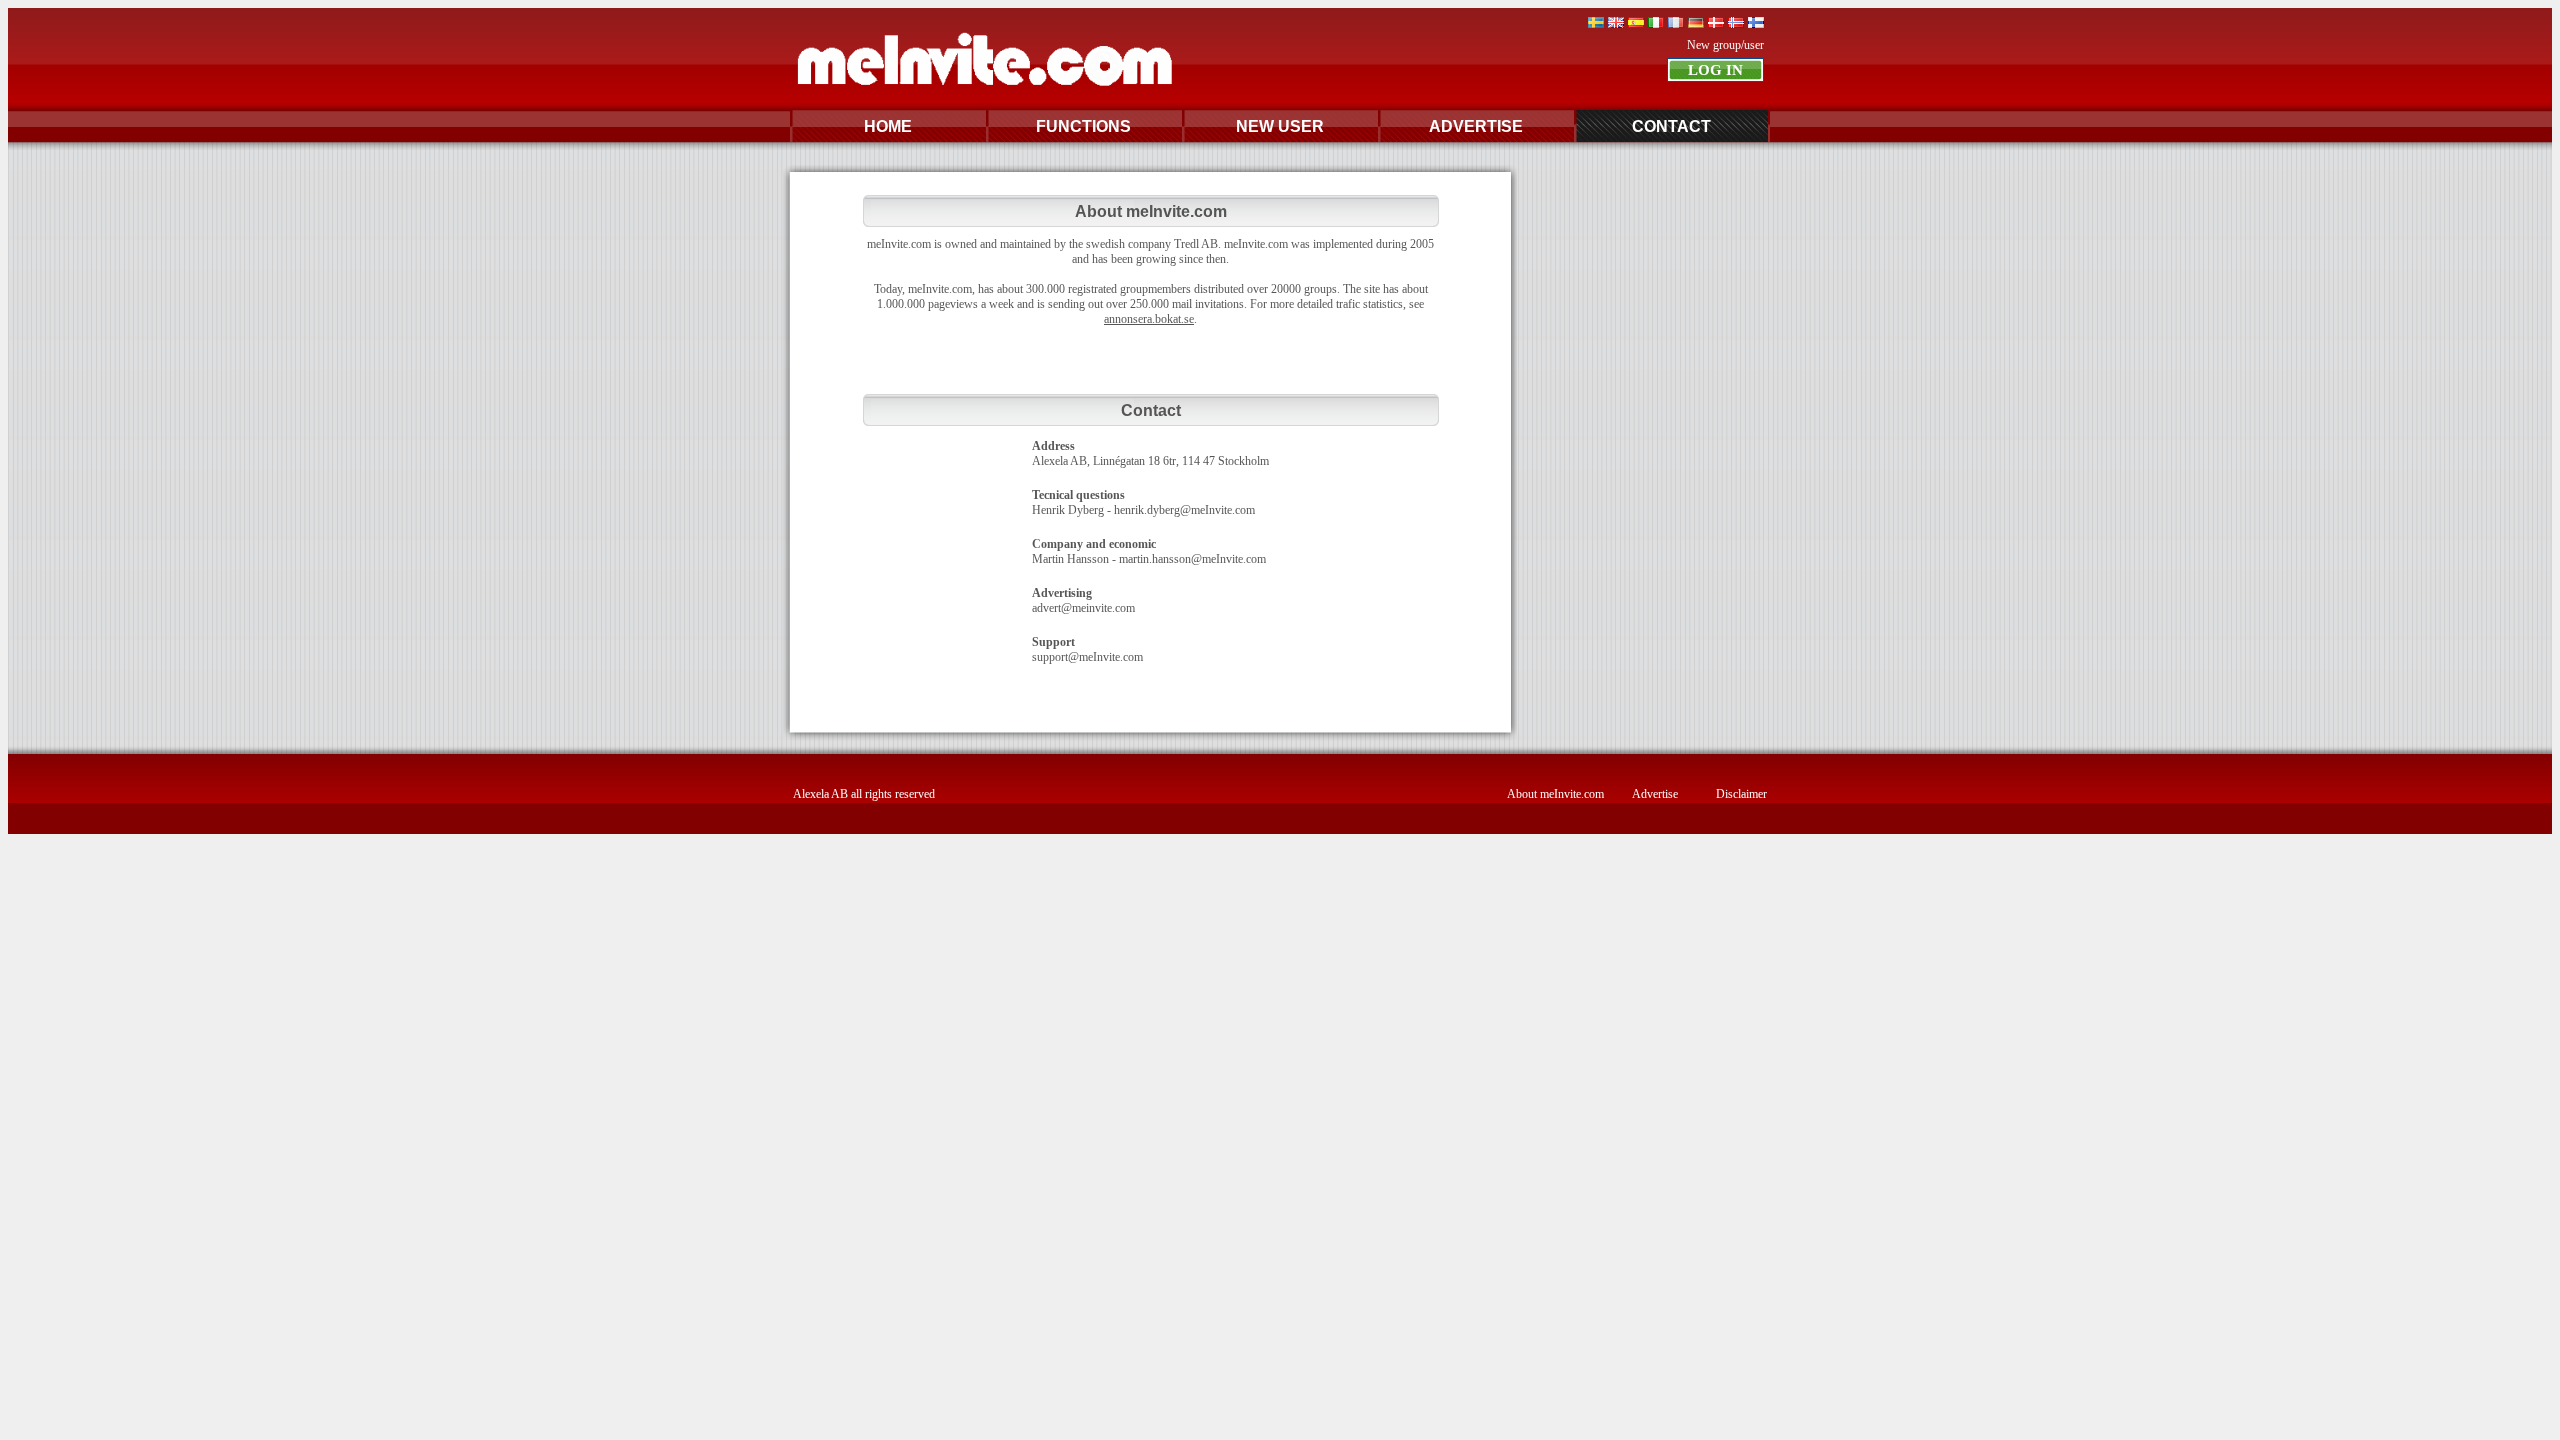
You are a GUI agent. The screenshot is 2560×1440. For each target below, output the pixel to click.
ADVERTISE (1476, 126)
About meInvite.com (1555, 794)
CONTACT (1671, 126)
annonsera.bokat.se (1149, 319)
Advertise (1655, 794)
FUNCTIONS (1083, 126)
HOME (888, 126)
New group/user (1725, 45)
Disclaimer (1741, 794)
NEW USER (1280, 126)
